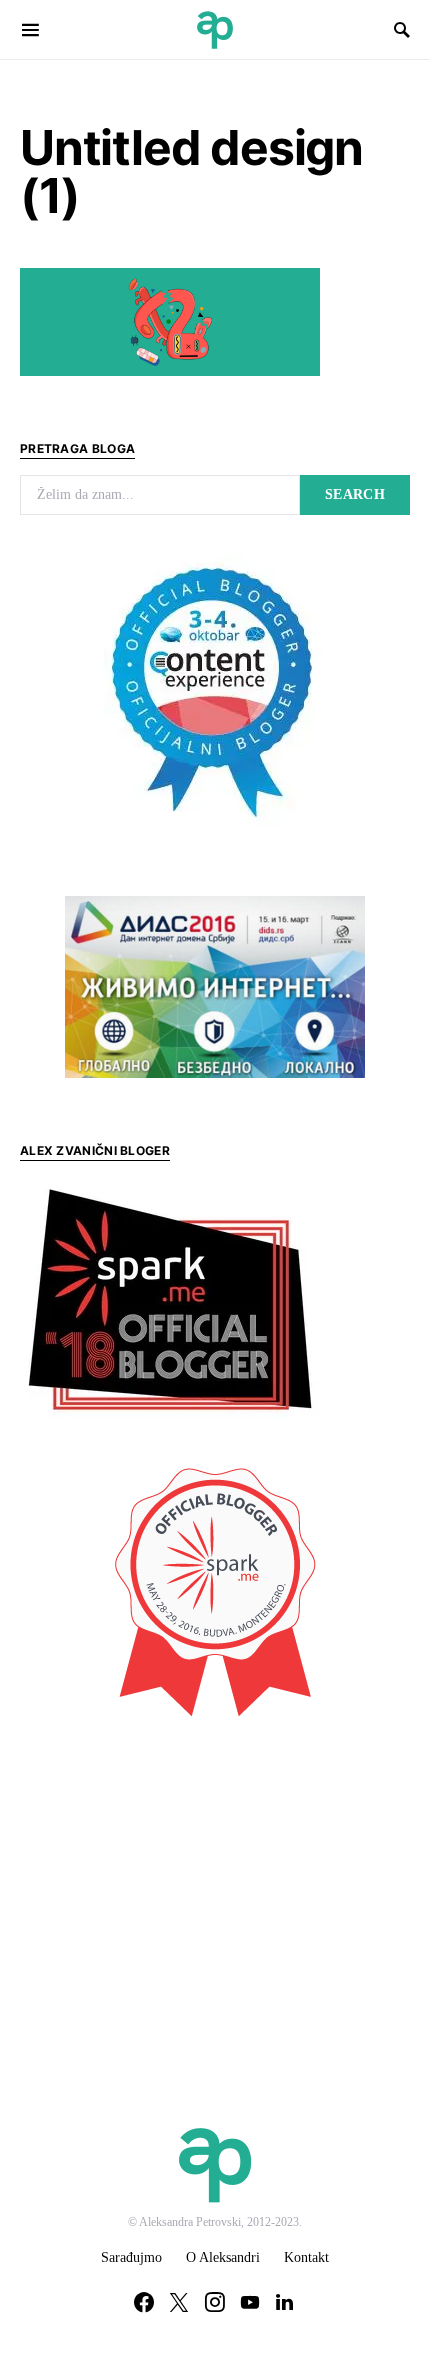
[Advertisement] (170, 1881)
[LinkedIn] (284, 2302)
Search (355, 494)
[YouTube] (250, 2302)
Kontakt (306, 2257)
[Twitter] (179, 2302)
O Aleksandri (223, 2257)
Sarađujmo (131, 2257)
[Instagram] (215, 2302)
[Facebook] (144, 2302)
